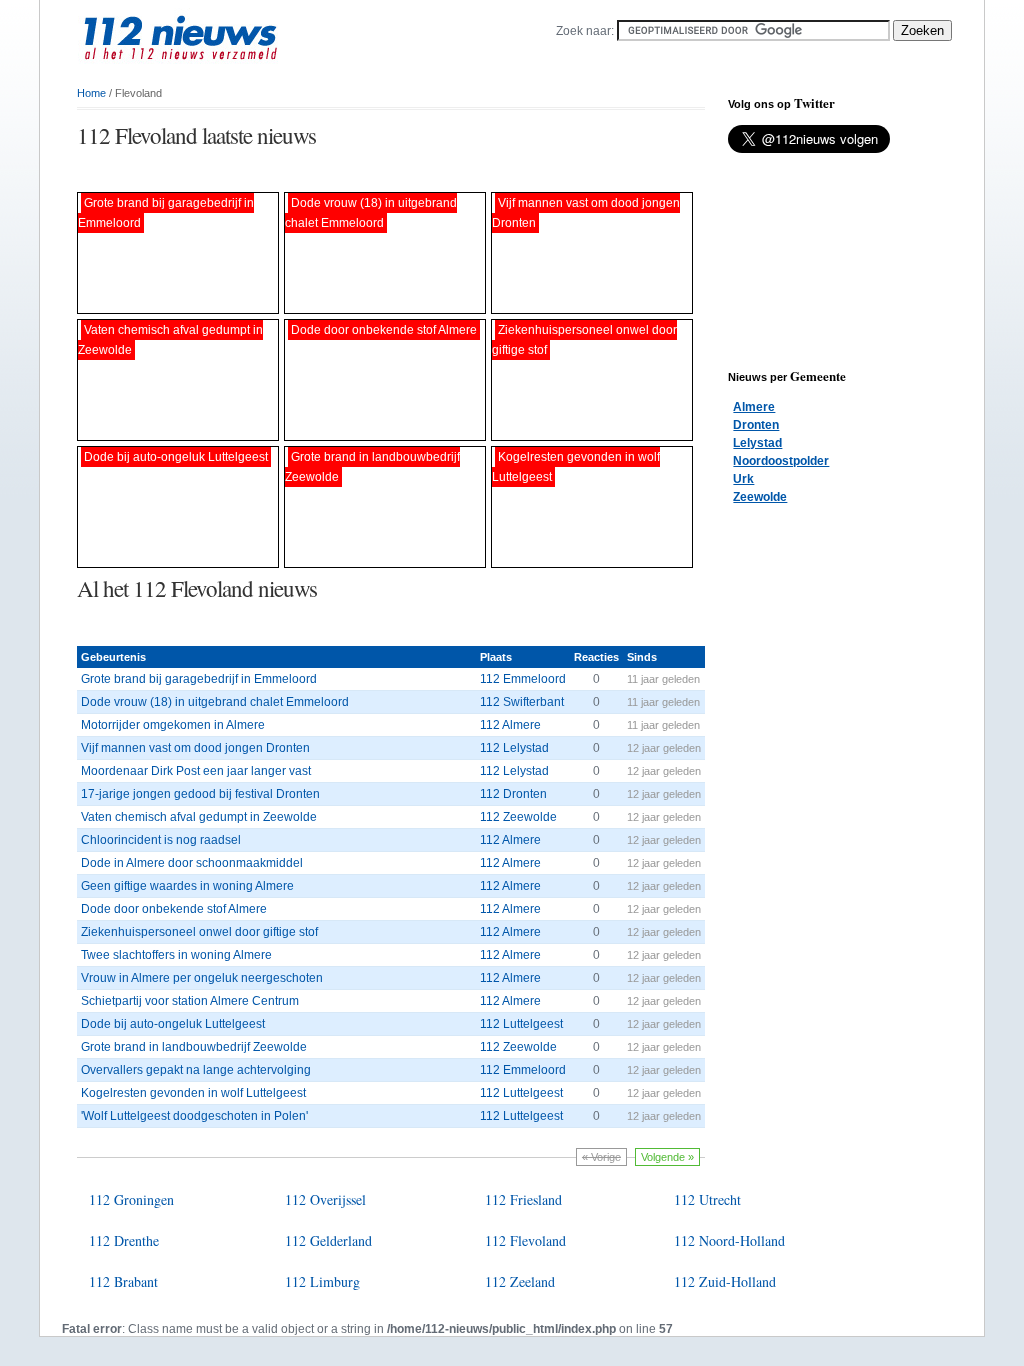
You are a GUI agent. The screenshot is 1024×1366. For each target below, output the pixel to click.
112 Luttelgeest (521, 1024)
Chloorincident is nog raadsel (161, 840)
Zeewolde (760, 497)
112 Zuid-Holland (725, 1281)
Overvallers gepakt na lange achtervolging (196, 1070)
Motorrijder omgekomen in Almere (173, 725)
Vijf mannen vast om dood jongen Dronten (195, 748)
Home (91, 93)
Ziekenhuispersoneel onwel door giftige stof (199, 932)
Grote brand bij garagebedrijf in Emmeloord (199, 679)
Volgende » (667, 1157)
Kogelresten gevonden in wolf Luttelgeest (193, 1093)
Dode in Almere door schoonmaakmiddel (192, 863)
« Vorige (601, 1157)
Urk (743, 479)
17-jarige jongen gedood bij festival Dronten (200, 794)
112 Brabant (123, 1281)
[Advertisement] (311, 172)
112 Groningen (131, 1199)
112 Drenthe (124, 1240)
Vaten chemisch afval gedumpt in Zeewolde (199, 817)
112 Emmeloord (523, 679)
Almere (754, 407)
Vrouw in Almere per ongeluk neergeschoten (202, 978)
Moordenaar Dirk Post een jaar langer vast (196, 771)
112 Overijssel (325, 1199)
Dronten (756, 425)
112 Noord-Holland (729, 1240)
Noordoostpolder (781, 461)
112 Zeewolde (518, 817)
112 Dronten (513, 794)
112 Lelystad (514, 748)
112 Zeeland (520, 1281)
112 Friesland (523, 1199)
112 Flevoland (525, 1240)
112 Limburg (322, 1281)
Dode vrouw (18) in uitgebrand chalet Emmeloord (215, 702)
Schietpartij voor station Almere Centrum (190, 1001)
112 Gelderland (328, 1240)
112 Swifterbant (522, 702)
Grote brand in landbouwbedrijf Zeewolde (194, 1047)
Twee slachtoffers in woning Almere (176, 955)
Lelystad (757, 443)
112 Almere (510, 725)
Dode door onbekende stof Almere (174, 909)
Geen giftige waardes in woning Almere (187, 886)
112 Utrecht (707, 1199)
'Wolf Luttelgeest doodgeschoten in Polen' (194, 1116)
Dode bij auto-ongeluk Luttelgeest (173, 1024)
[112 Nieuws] (212, 71)
